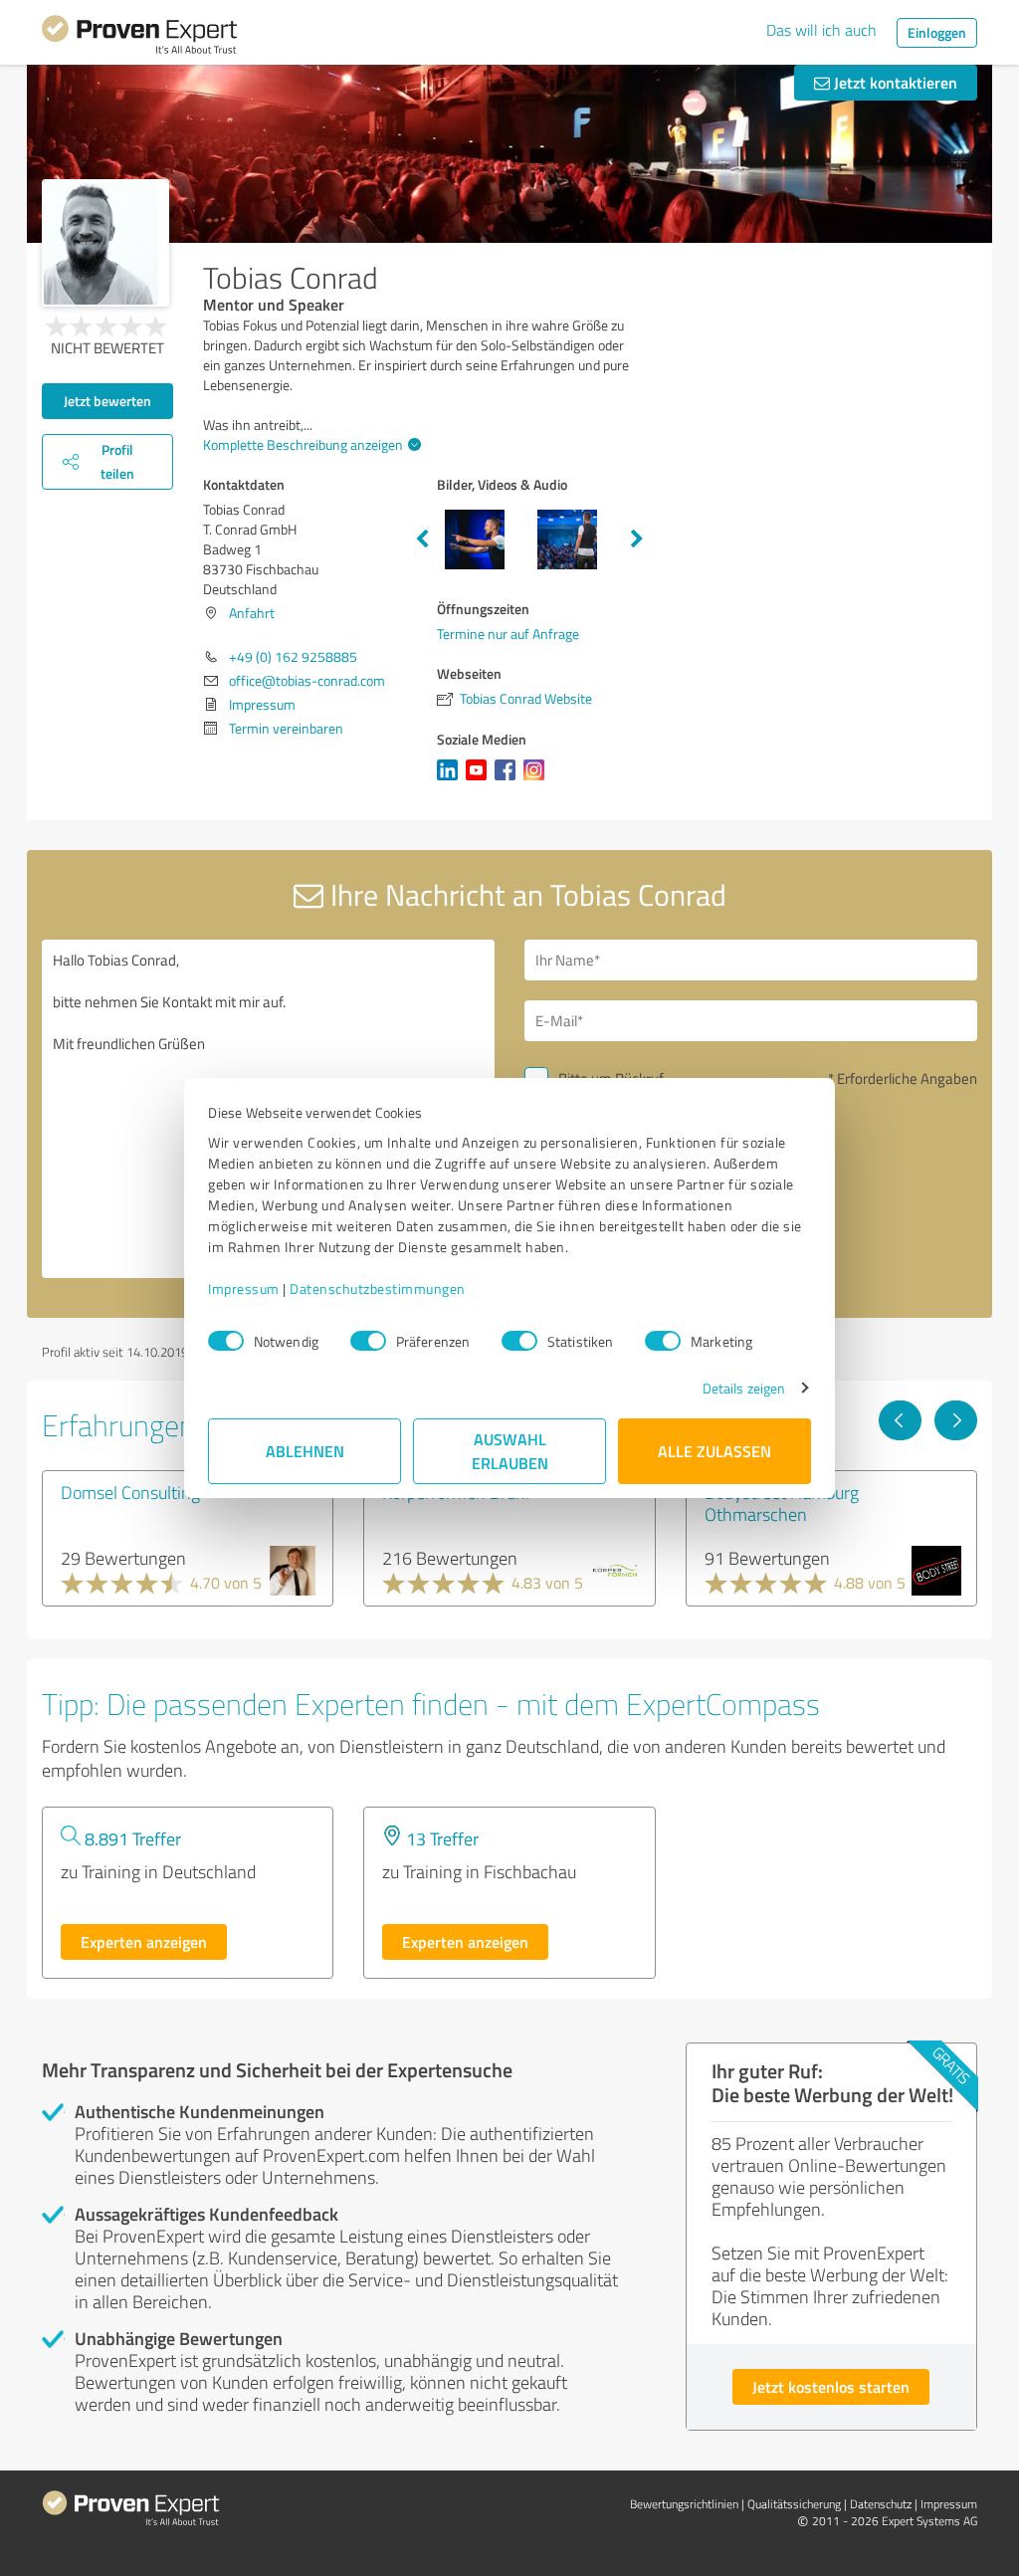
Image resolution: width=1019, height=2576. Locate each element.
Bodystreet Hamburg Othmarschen (782, 1503)
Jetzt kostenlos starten (831, 2386)
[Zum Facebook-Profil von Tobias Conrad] (509, 780)
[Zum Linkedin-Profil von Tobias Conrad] (451, 780)
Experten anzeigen (144, 1941)
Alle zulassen (714, 1451)
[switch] (368, 1341)
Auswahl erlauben (510, 1451)
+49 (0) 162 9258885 (293, 656)
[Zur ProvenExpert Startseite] (139, 38)
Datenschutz (881, 2504)
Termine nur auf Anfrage (508, 634)
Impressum (244, 1288)
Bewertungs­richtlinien (684, 2504)
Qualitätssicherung (794, 2504)
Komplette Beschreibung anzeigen (303, 444)
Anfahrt (252, 613)
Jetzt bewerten (107, 401)
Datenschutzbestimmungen (378, 1288)
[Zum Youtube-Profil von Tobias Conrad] (480, 780)
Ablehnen (305, 1451)
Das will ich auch (821, 30)
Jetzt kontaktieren (894, 82)
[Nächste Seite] (956, 1420)
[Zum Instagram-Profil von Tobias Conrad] (538, 780)
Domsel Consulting (130, 1492)
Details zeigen (744, 1388)
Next (637, 539)
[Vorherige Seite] (900, 1420)
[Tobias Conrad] (105, 243)
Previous (422, 539)
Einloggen (937, 32)
